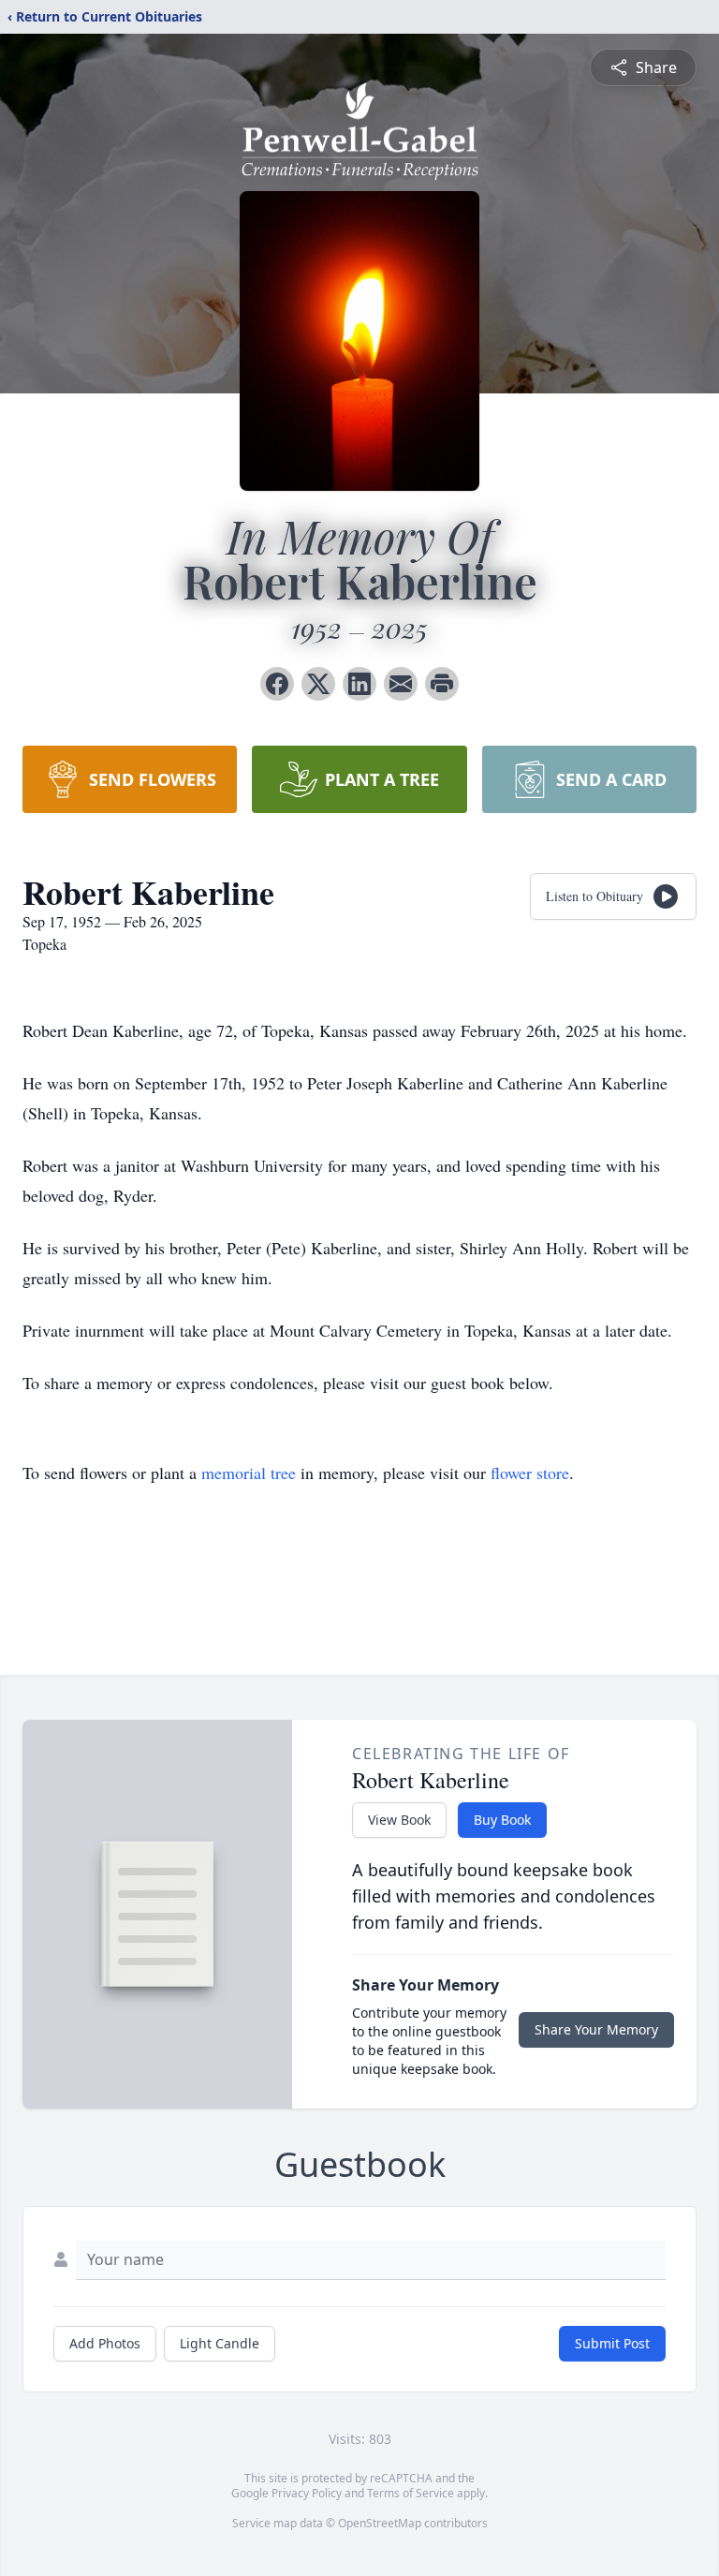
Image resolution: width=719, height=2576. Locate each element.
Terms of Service (411, 2493)
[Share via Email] (401, 684)
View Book (399, 1820)
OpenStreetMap (380, 2523)
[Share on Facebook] (277, 684)
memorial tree (249, 1473)
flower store (530, 1473)
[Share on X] (318, 684)
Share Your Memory (596, 2029)
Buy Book (502, 1820)
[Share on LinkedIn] (359, 684)
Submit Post (612, 2343)
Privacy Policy (307, 2493)
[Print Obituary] (442, 684)
